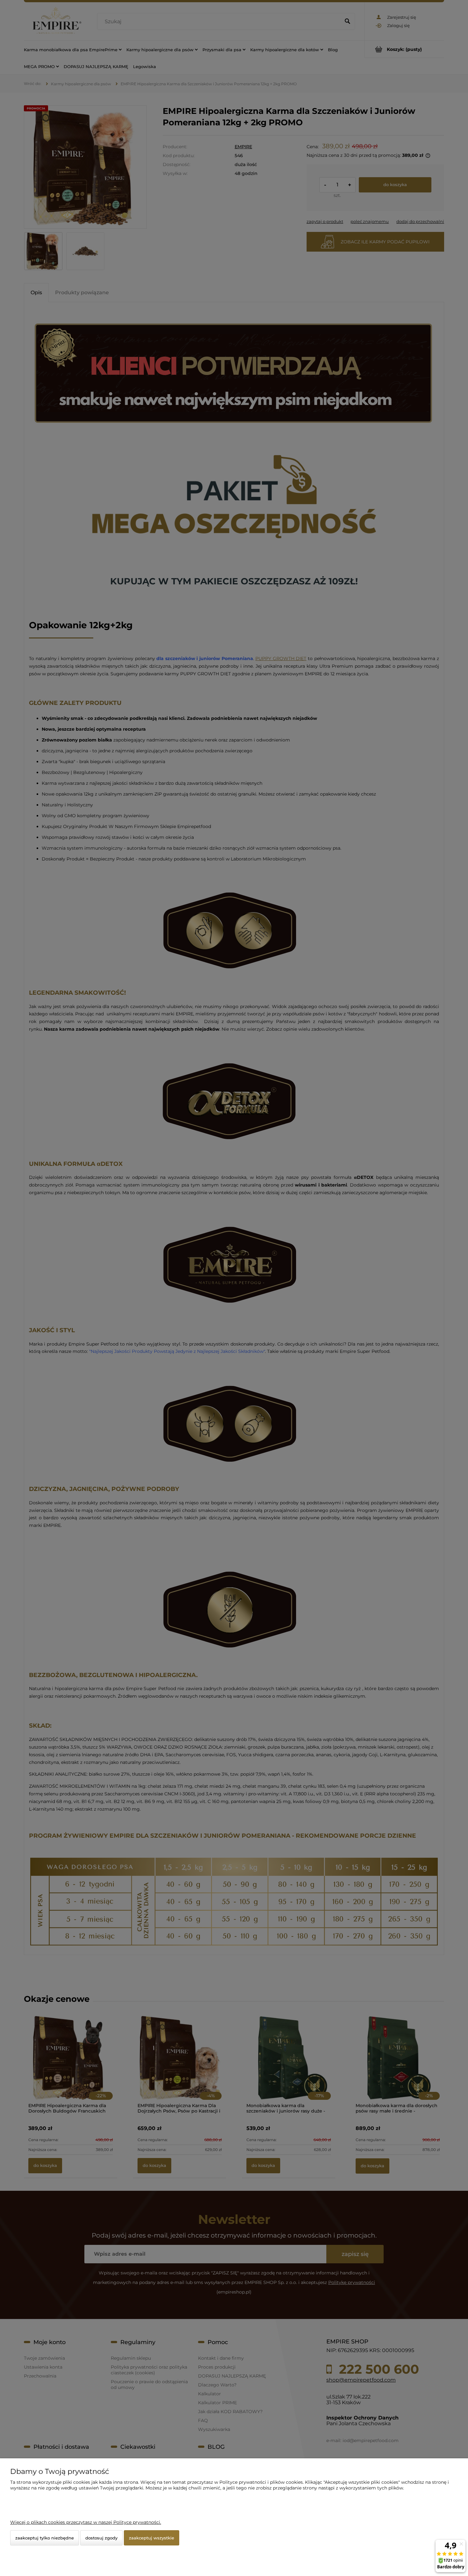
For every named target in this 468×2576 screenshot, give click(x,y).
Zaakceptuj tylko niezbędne (45, 2538)
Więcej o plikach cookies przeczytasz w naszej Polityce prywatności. (86, 2522)
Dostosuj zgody (101, 2538)
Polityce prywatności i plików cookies (261, 2482)
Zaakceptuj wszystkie (152, 2538)
